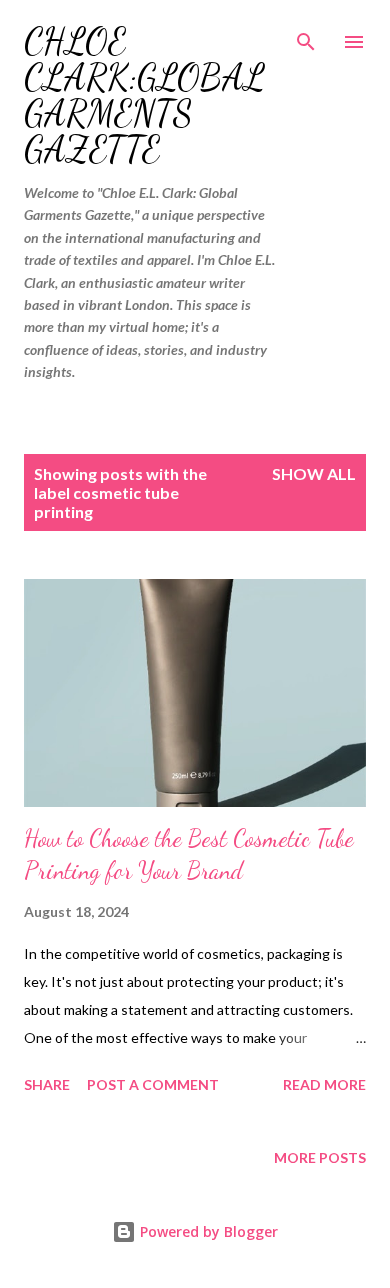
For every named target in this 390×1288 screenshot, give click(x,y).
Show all (314, 473)
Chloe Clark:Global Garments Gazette (144, 95)
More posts (320, 1157)
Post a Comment (153, 1084)
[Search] (306, 36)
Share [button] (47, 1084)
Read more (324, 1084)
